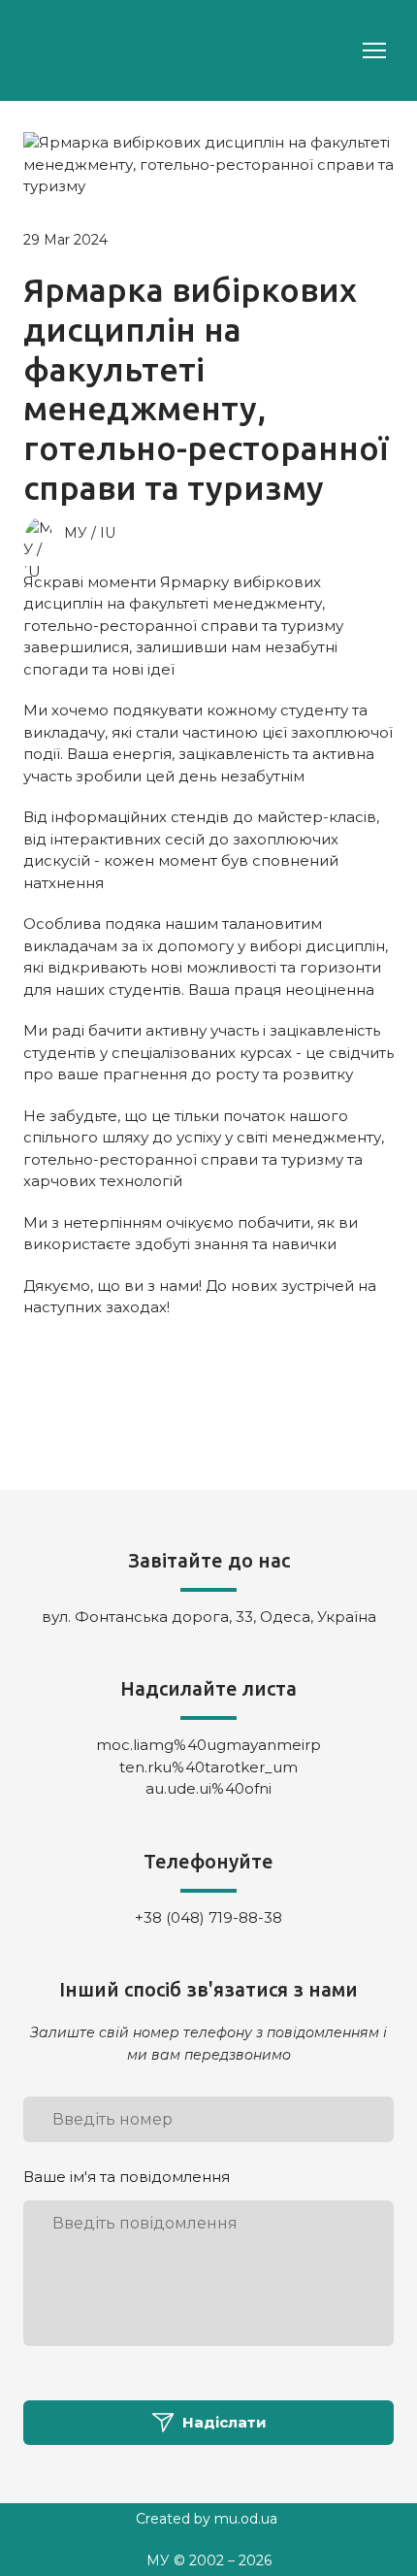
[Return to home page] (64, 50)
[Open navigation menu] (374, 50)
